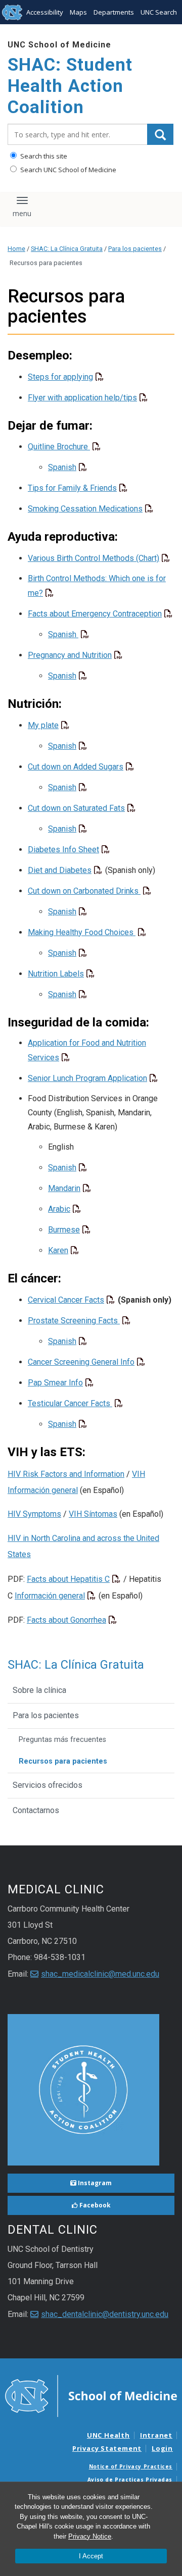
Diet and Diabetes (60, 870)
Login (162, 2448)
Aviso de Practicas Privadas (130, 2480)
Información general (50, 1596)
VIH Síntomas (93, 1514)
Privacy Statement (107, 2448)
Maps (78, 12)
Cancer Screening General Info (81, 1362)
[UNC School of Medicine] (91, 2395)
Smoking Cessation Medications (85, 509)
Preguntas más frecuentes (62, 1740)
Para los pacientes (135, 249)
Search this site (43, 156)
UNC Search (159, 12)
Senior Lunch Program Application (87, 1078)
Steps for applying (60, 377)
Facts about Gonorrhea (66, 1620)
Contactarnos (36, 1810)
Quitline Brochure (59, 447)
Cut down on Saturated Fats (76, 808)
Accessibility (45, 12)
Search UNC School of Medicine (67, 170)
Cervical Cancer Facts (66, 1300)
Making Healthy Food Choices (82, 932)
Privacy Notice (90, 2536)
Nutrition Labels (56, 974)
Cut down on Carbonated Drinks (84, 891)
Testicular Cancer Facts (70, 1403)
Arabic (59, 1209)
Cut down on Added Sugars (76, 767)
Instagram (94, 2183)
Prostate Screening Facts (74, 1321)
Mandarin (64, 1188)
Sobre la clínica (39, 1690)
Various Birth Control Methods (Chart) (94, 558)
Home (16, 249)
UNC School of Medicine (59, 45)
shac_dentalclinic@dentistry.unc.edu (105, 2314)
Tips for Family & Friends (72, 488)
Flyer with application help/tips (82, 398)
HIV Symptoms (34, 1514)
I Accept (91, 2556)
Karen (58, 1250)
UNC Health (108, 2435)
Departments (114, 12)
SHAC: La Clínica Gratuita (67, 249)
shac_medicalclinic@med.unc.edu (100, 1974)
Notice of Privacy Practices (131, 2466)
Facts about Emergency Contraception (95, 614)
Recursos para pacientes (63, 1761)
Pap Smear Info (55, 1383)
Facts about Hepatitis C (68, 1579)
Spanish (62, 467)
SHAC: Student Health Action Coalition (70, 86)
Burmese (64, 1230)
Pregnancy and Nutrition (70, 655)
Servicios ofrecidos (48, 1785)
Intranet (156, 2435)
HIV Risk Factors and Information (66, 1474)
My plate (43, 725)
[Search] (160, 134)
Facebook (94, 2205)
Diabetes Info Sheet (63, 849)
